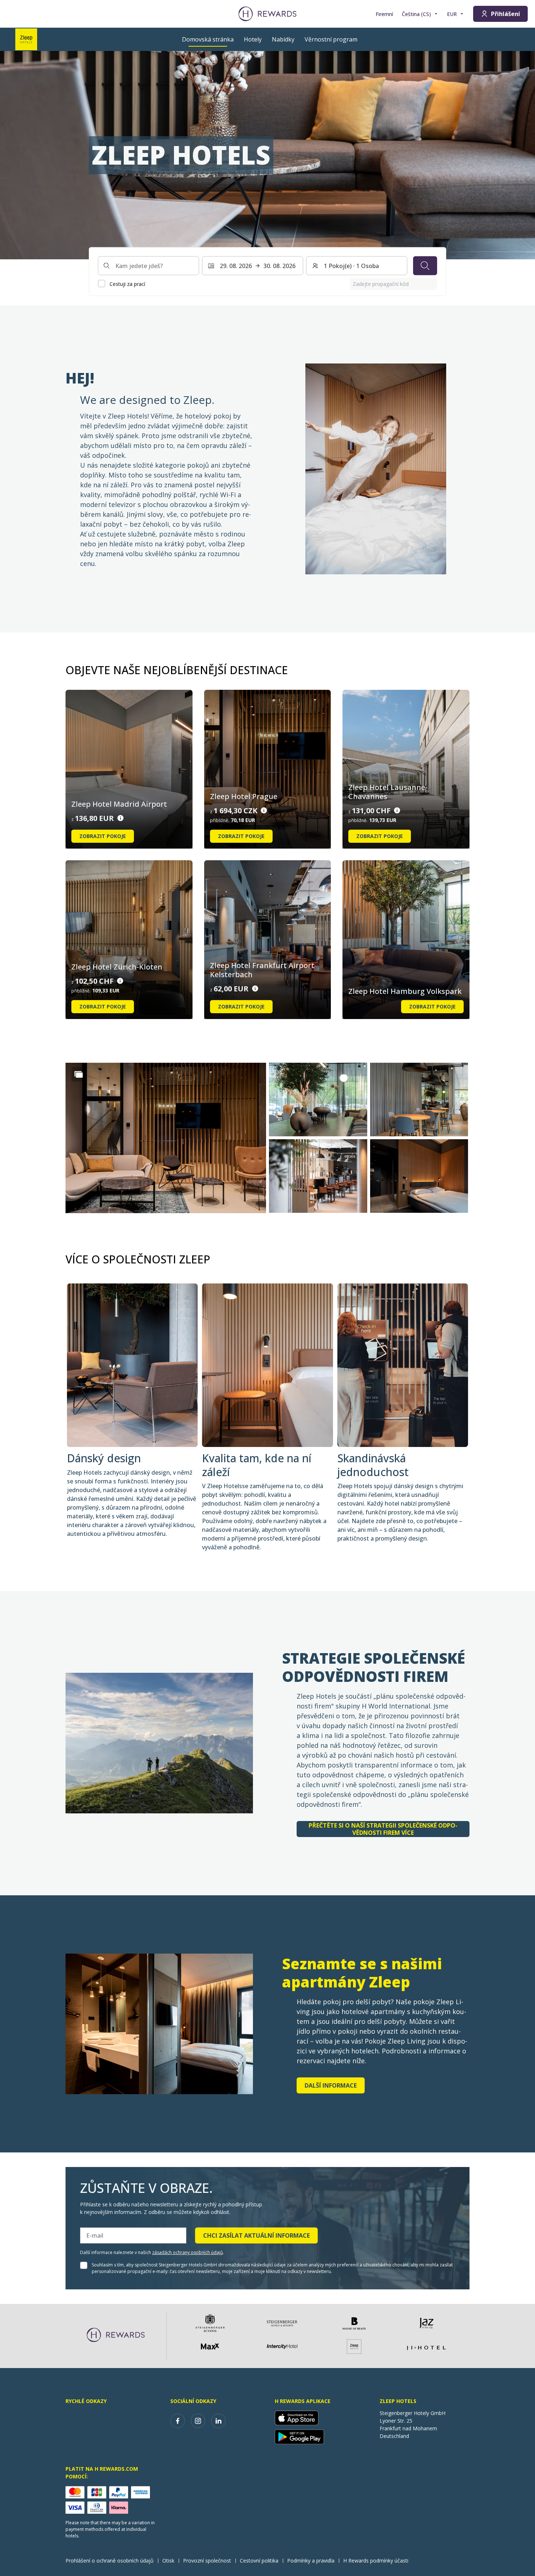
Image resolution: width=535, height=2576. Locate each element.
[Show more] (79, 1074)
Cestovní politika (259, 2561)
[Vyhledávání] (425, 266)
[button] (166, 1138)
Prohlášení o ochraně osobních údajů (110, 2561)
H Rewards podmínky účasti (376, 2561)
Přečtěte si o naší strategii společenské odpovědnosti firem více (383, 1829)
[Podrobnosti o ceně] (120, 818)
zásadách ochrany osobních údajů (187, 2252)
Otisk (168, 2561)
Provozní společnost (207, 2561)
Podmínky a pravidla (311, 2561)
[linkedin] (218, 2421)
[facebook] (178, 2421)
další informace (331, 2085)
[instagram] (198, 2421)
